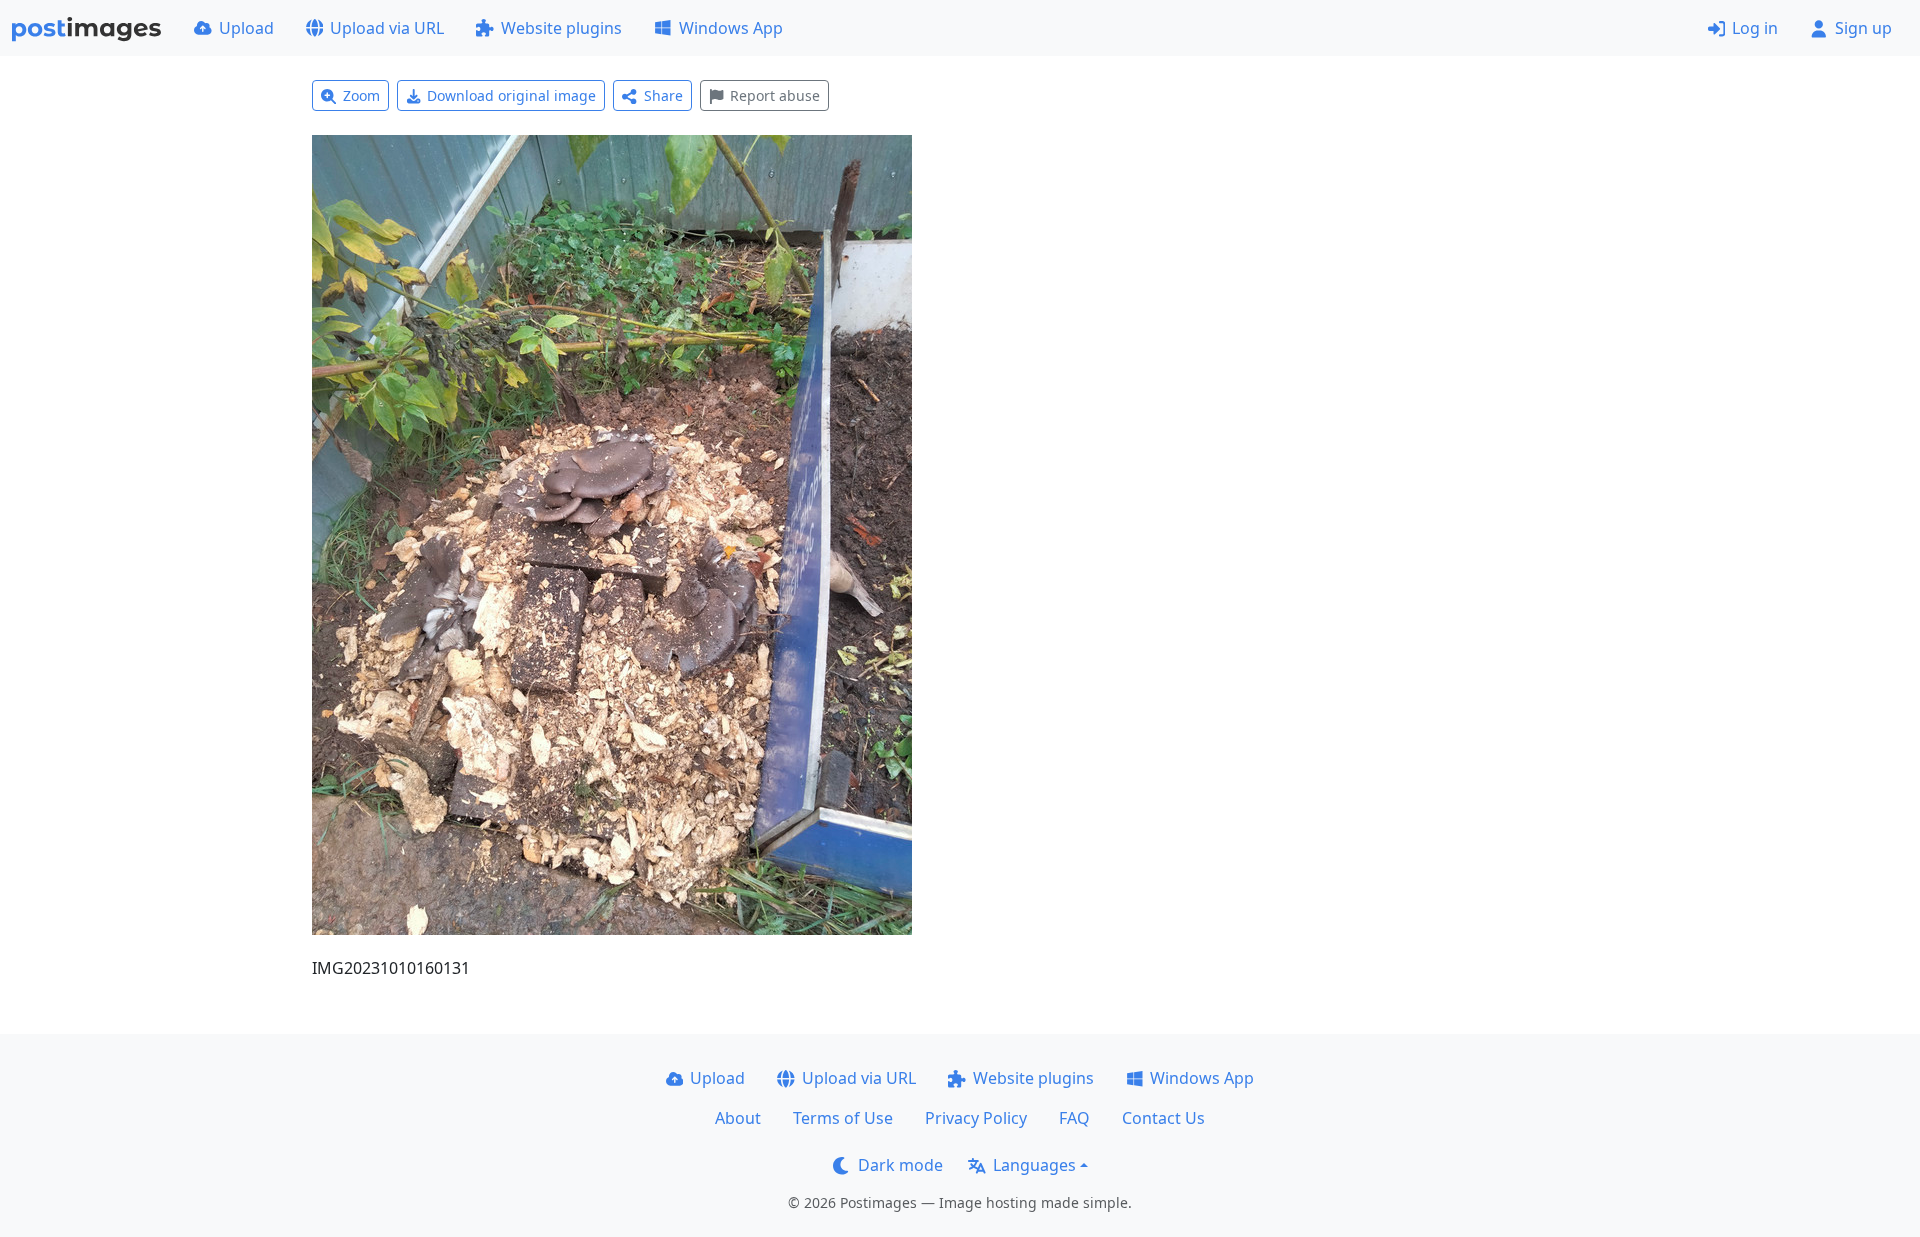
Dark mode (900, 1165)
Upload (246, 28)
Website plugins (561, 28)
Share (663, 95)
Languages (1034, 1165)
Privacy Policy (976, 1118)
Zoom (361, 95)
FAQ (1074, 1118)
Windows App (731, 28)
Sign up (1863, 28)
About (738, 1118)
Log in (1755, 28)
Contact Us (1163, 1118)
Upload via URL (387, 28)
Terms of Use (843, 1118)
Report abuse (775, 95)
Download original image (511, 95)
